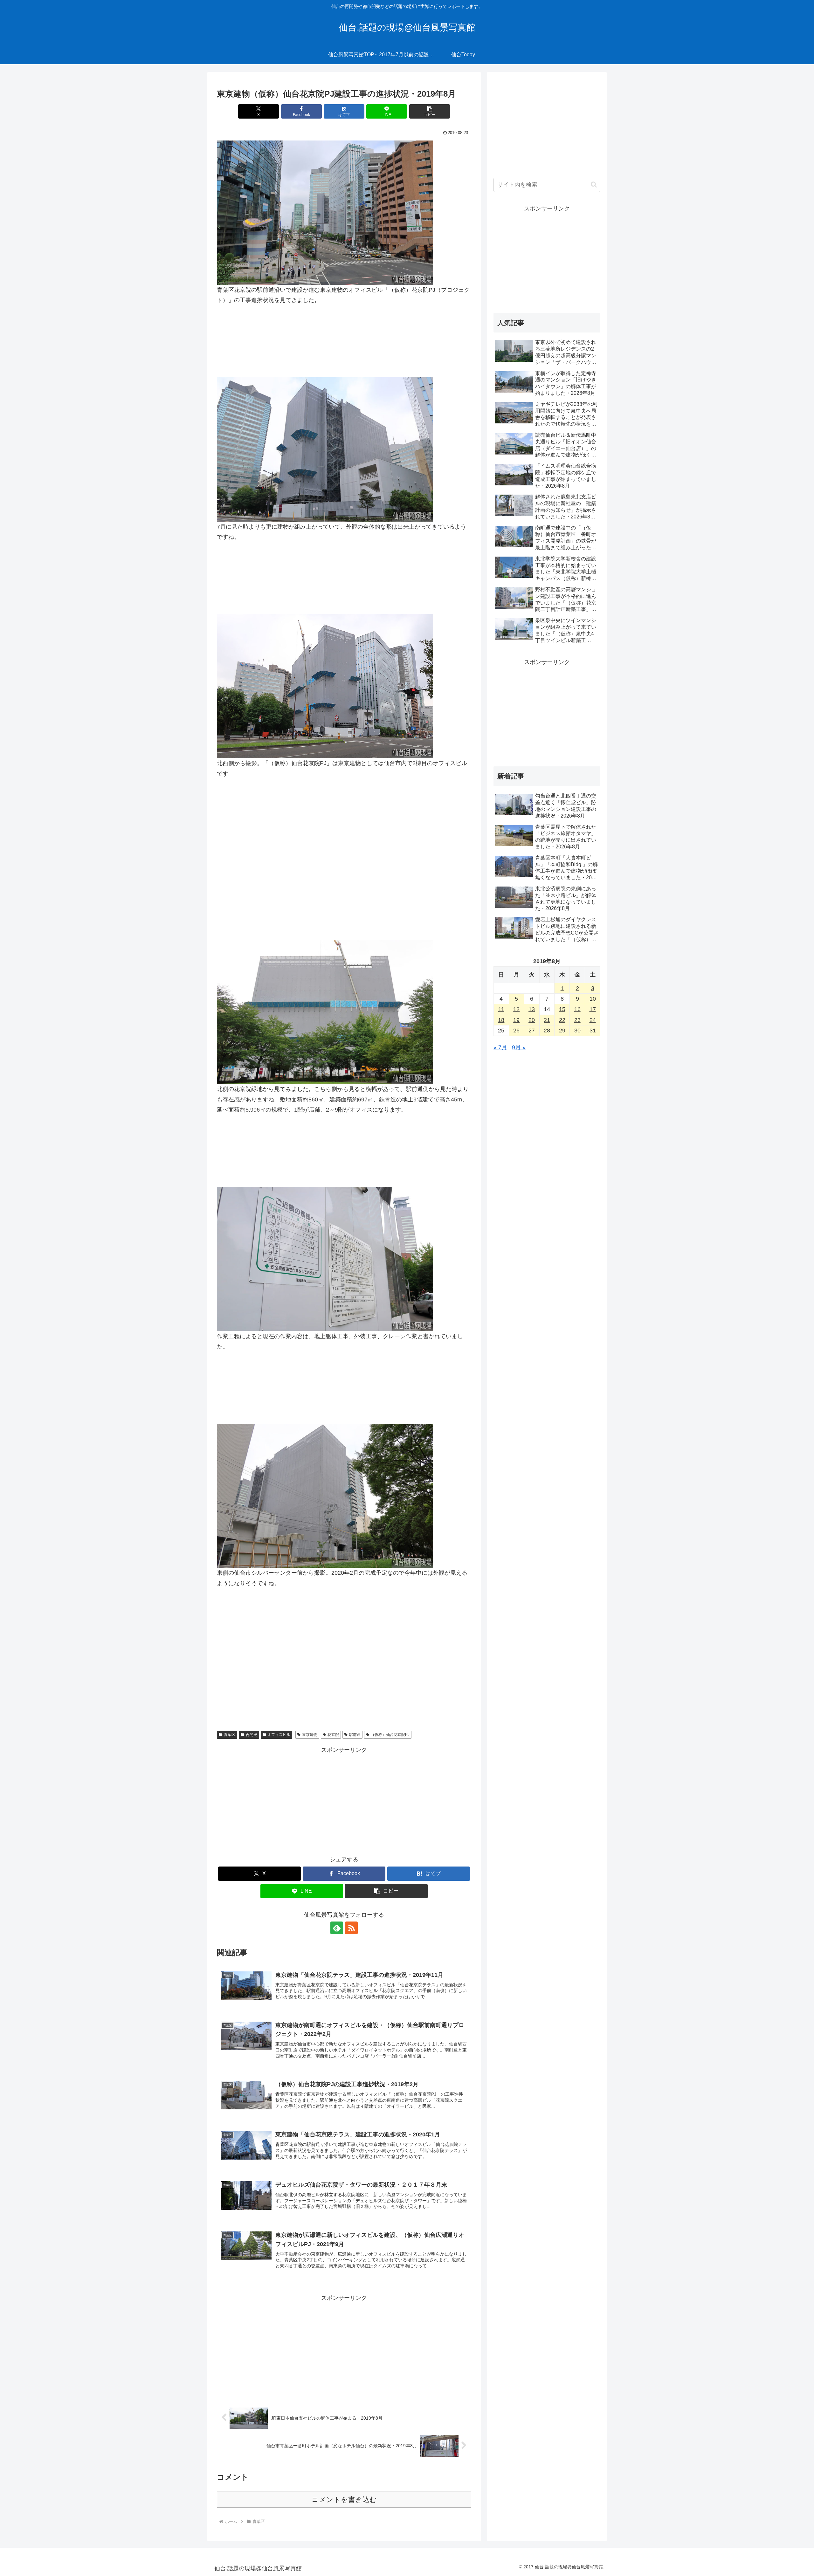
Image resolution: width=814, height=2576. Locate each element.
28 (547, 1031)
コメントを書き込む (344, 2500)
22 (562, 1020)
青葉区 (230, 1735)
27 (532, 1031)
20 (532, 1020)
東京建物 (310, 1735)
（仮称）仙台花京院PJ (390, 1735)
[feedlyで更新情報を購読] (337, 1928)
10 (593, 999)
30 (577, 1031)
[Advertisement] (344, 834)
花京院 (333, 1735)
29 (562, 1031)
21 (547, 1020)
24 (593, 1020)
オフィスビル (279, 1735)
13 (532, 1009)
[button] (430, 111)
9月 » (519, 1047)
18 (501, 1020)
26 (516, 1031)
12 (516, 1009)
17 (593, 1009)
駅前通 (355, 1735)
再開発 (252, 1735)
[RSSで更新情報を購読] (351, 1928)
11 (501, 1009)
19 (516, 1020)
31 (593, 1031)
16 (577, 1009)
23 (577, 1020)
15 (562, 1009)
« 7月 (500, 1047)
